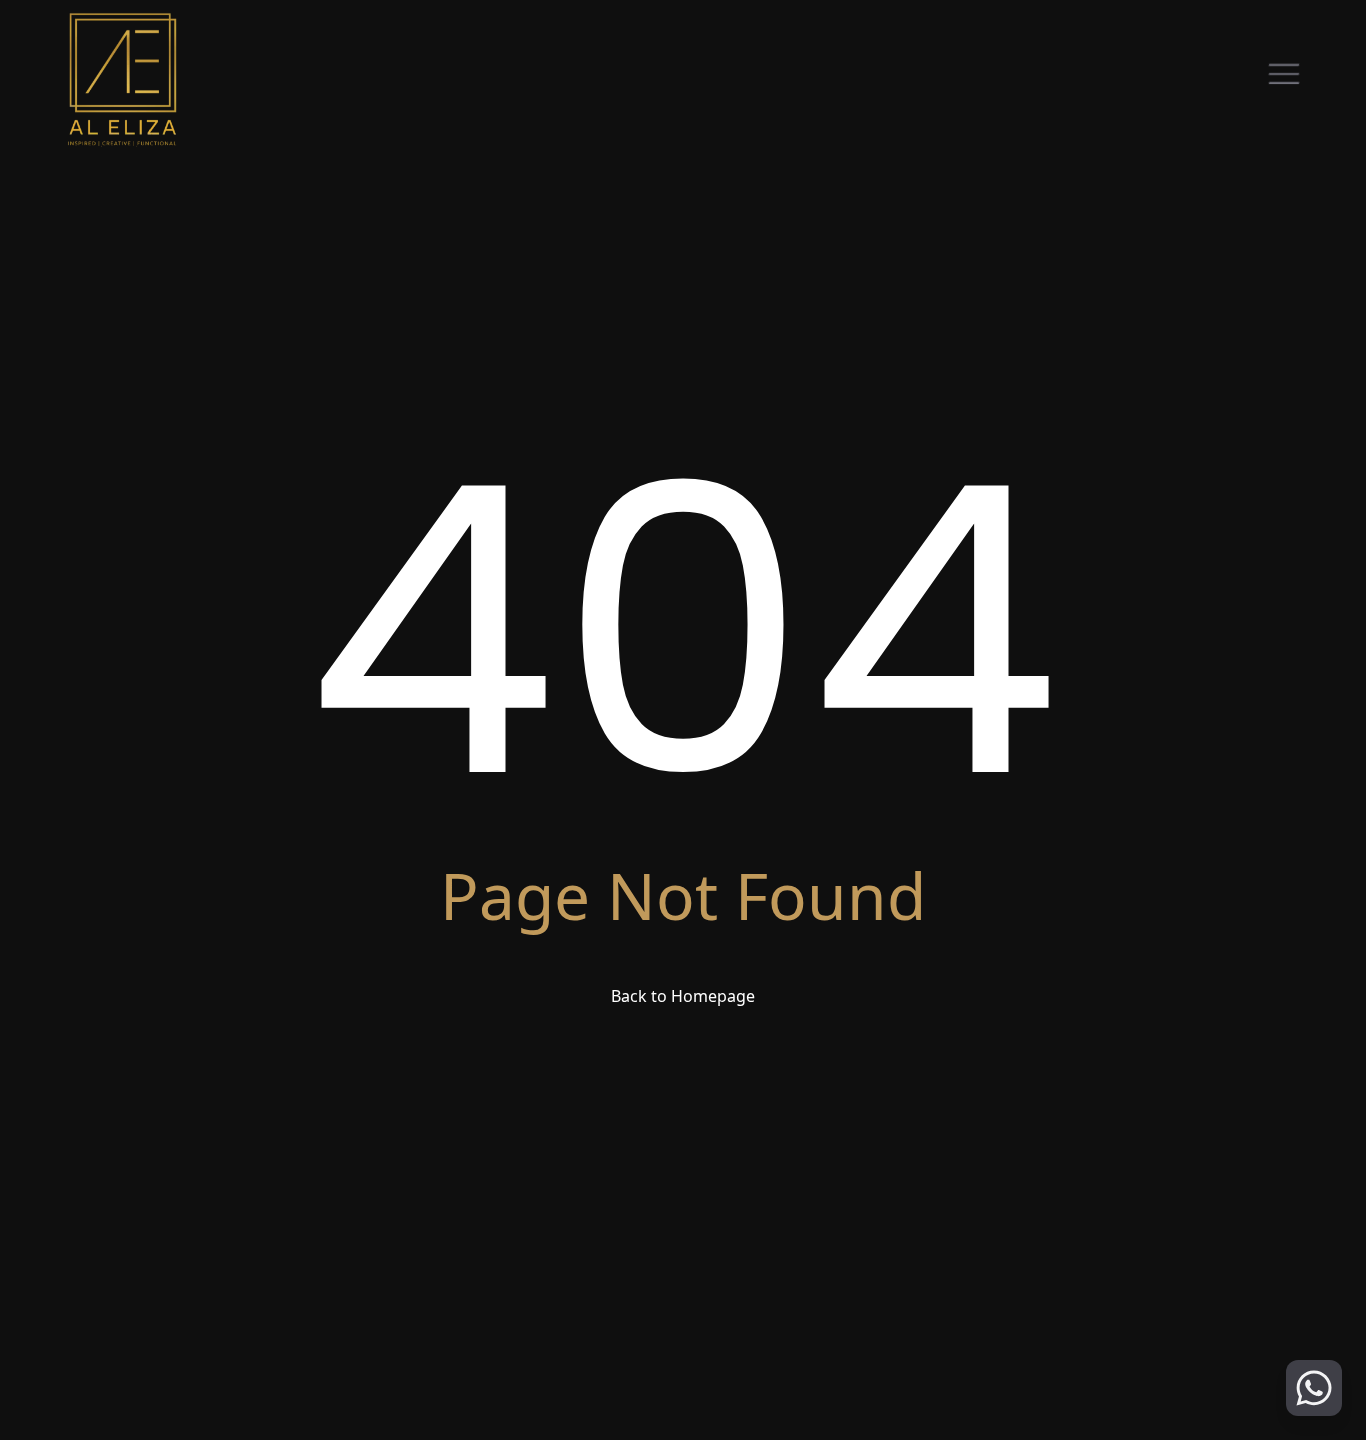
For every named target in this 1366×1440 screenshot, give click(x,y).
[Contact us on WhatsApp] (1314, 1388)
